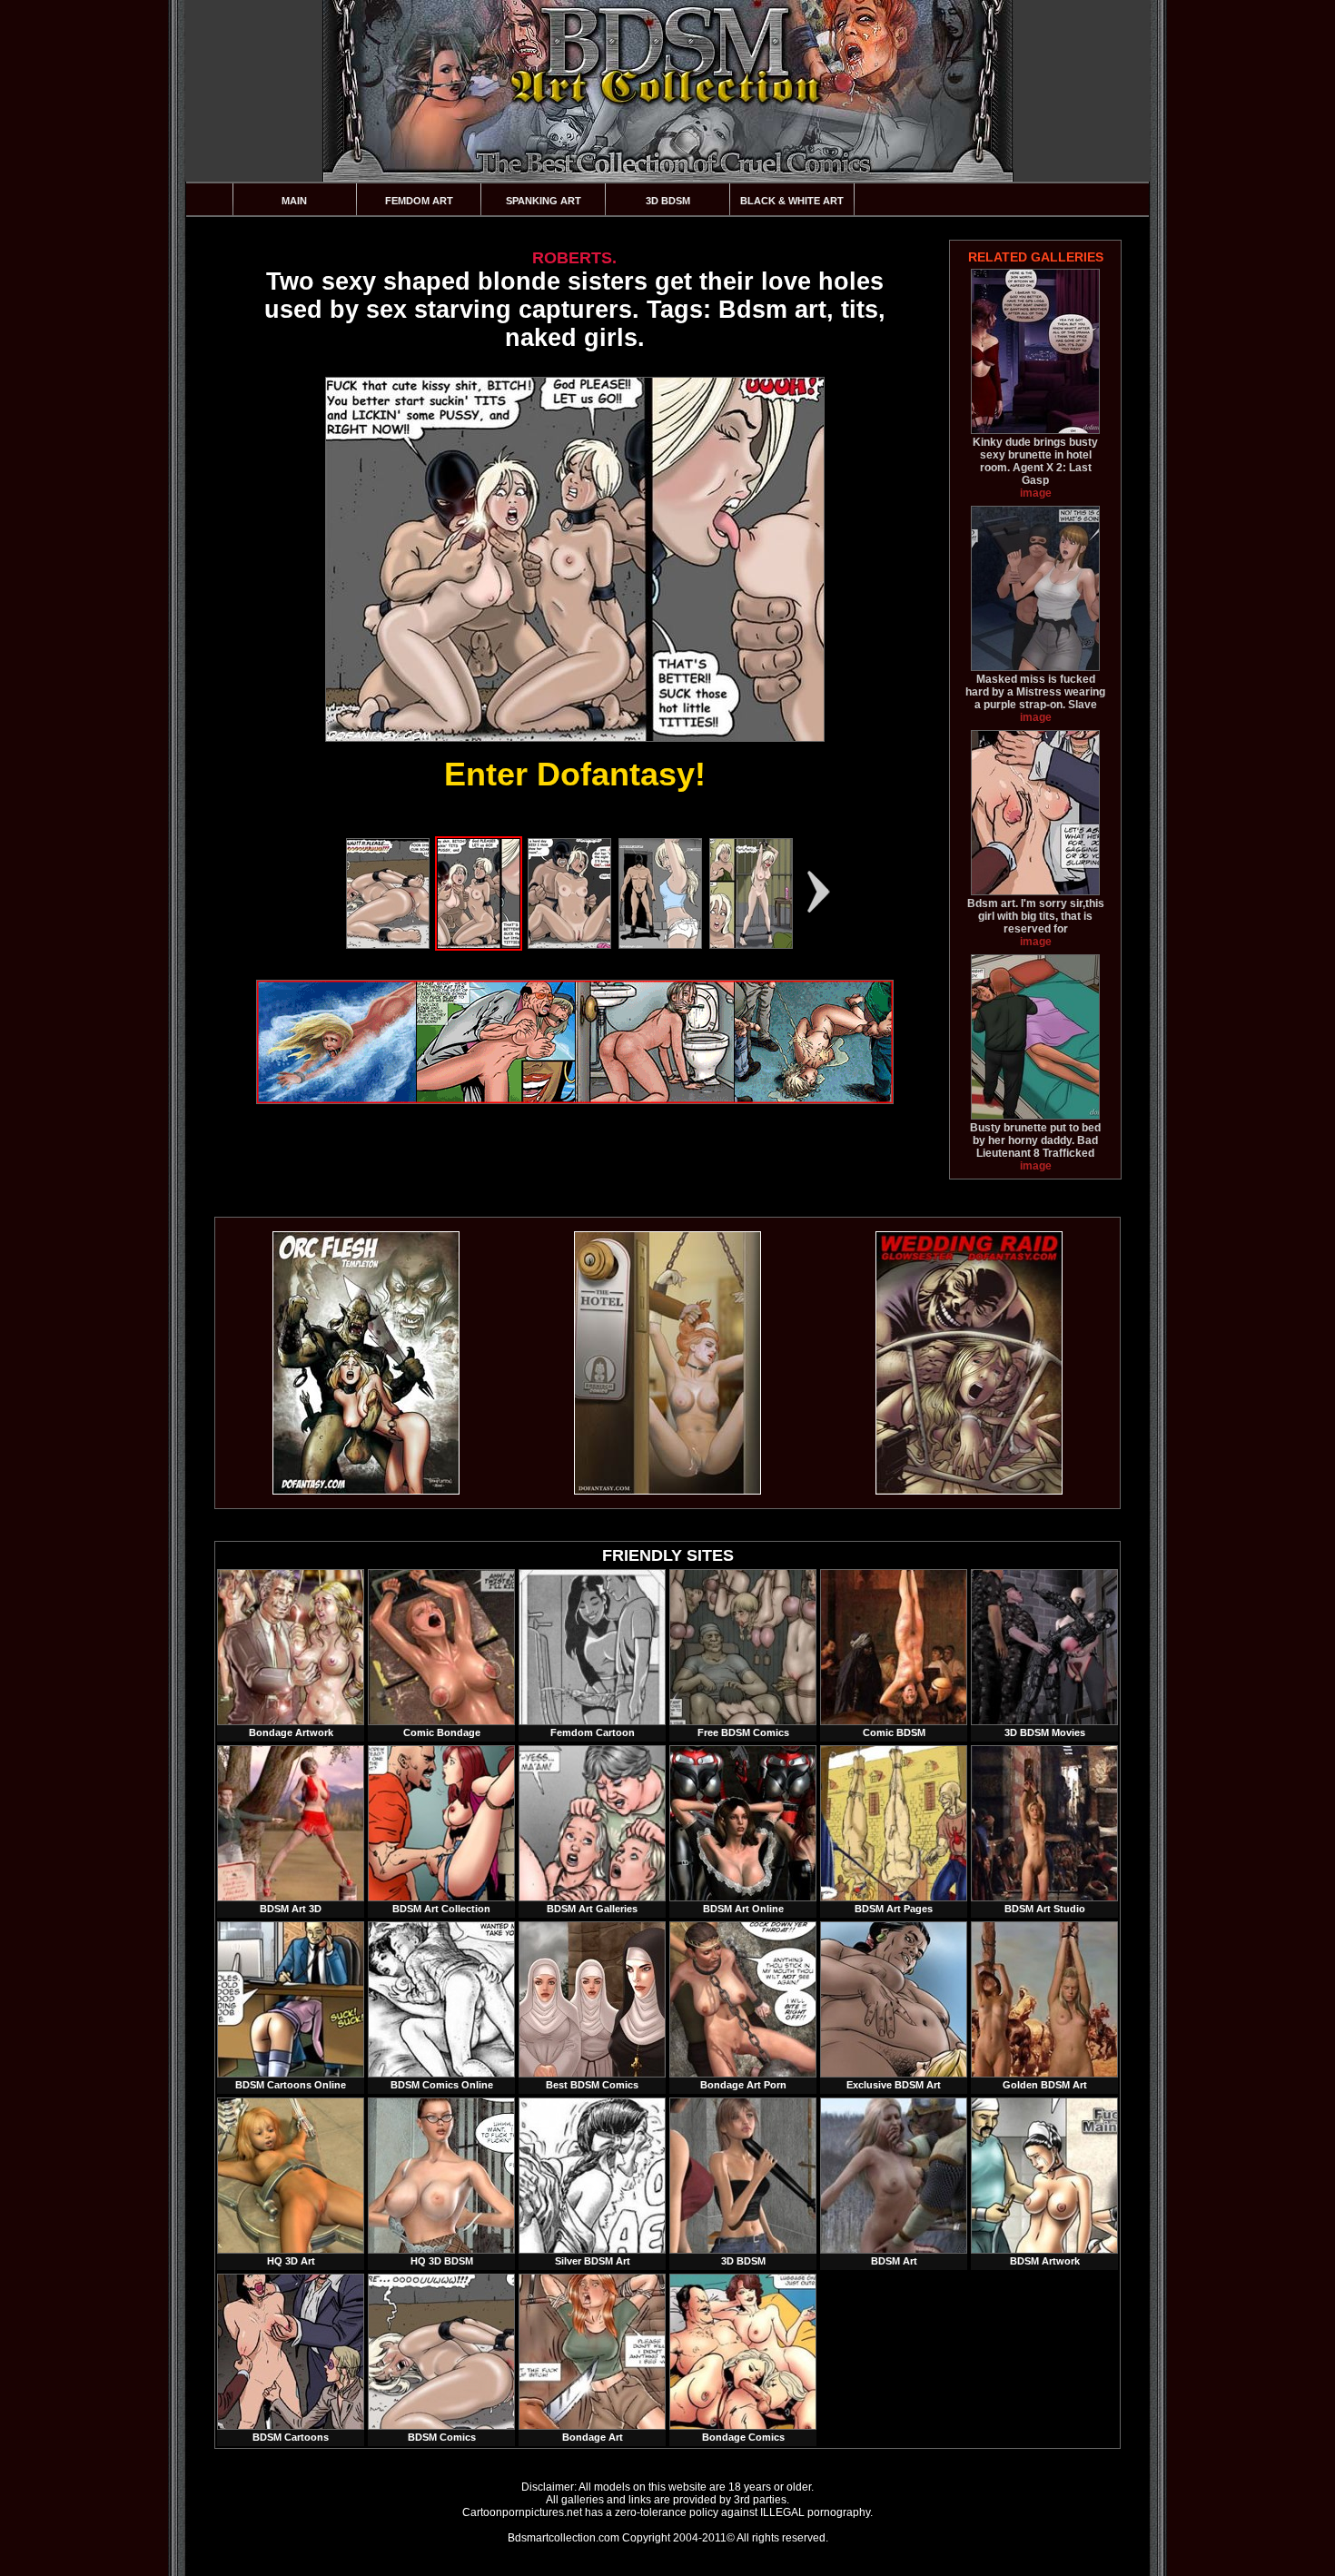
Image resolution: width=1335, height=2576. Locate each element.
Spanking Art (544, 201)
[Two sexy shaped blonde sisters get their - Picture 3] (569, 945)
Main (294, 201)
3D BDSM (668, 201)
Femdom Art (419, 201)
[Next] (819, 892)
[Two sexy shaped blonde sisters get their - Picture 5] (751, 945)
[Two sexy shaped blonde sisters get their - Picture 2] (479, 945)
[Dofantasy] (366, 1491)
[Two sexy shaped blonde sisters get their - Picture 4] (660, 945)
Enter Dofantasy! (575, 774)
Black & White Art (792, 201)
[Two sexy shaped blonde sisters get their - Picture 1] (388, 945)
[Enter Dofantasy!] (574, 559)
